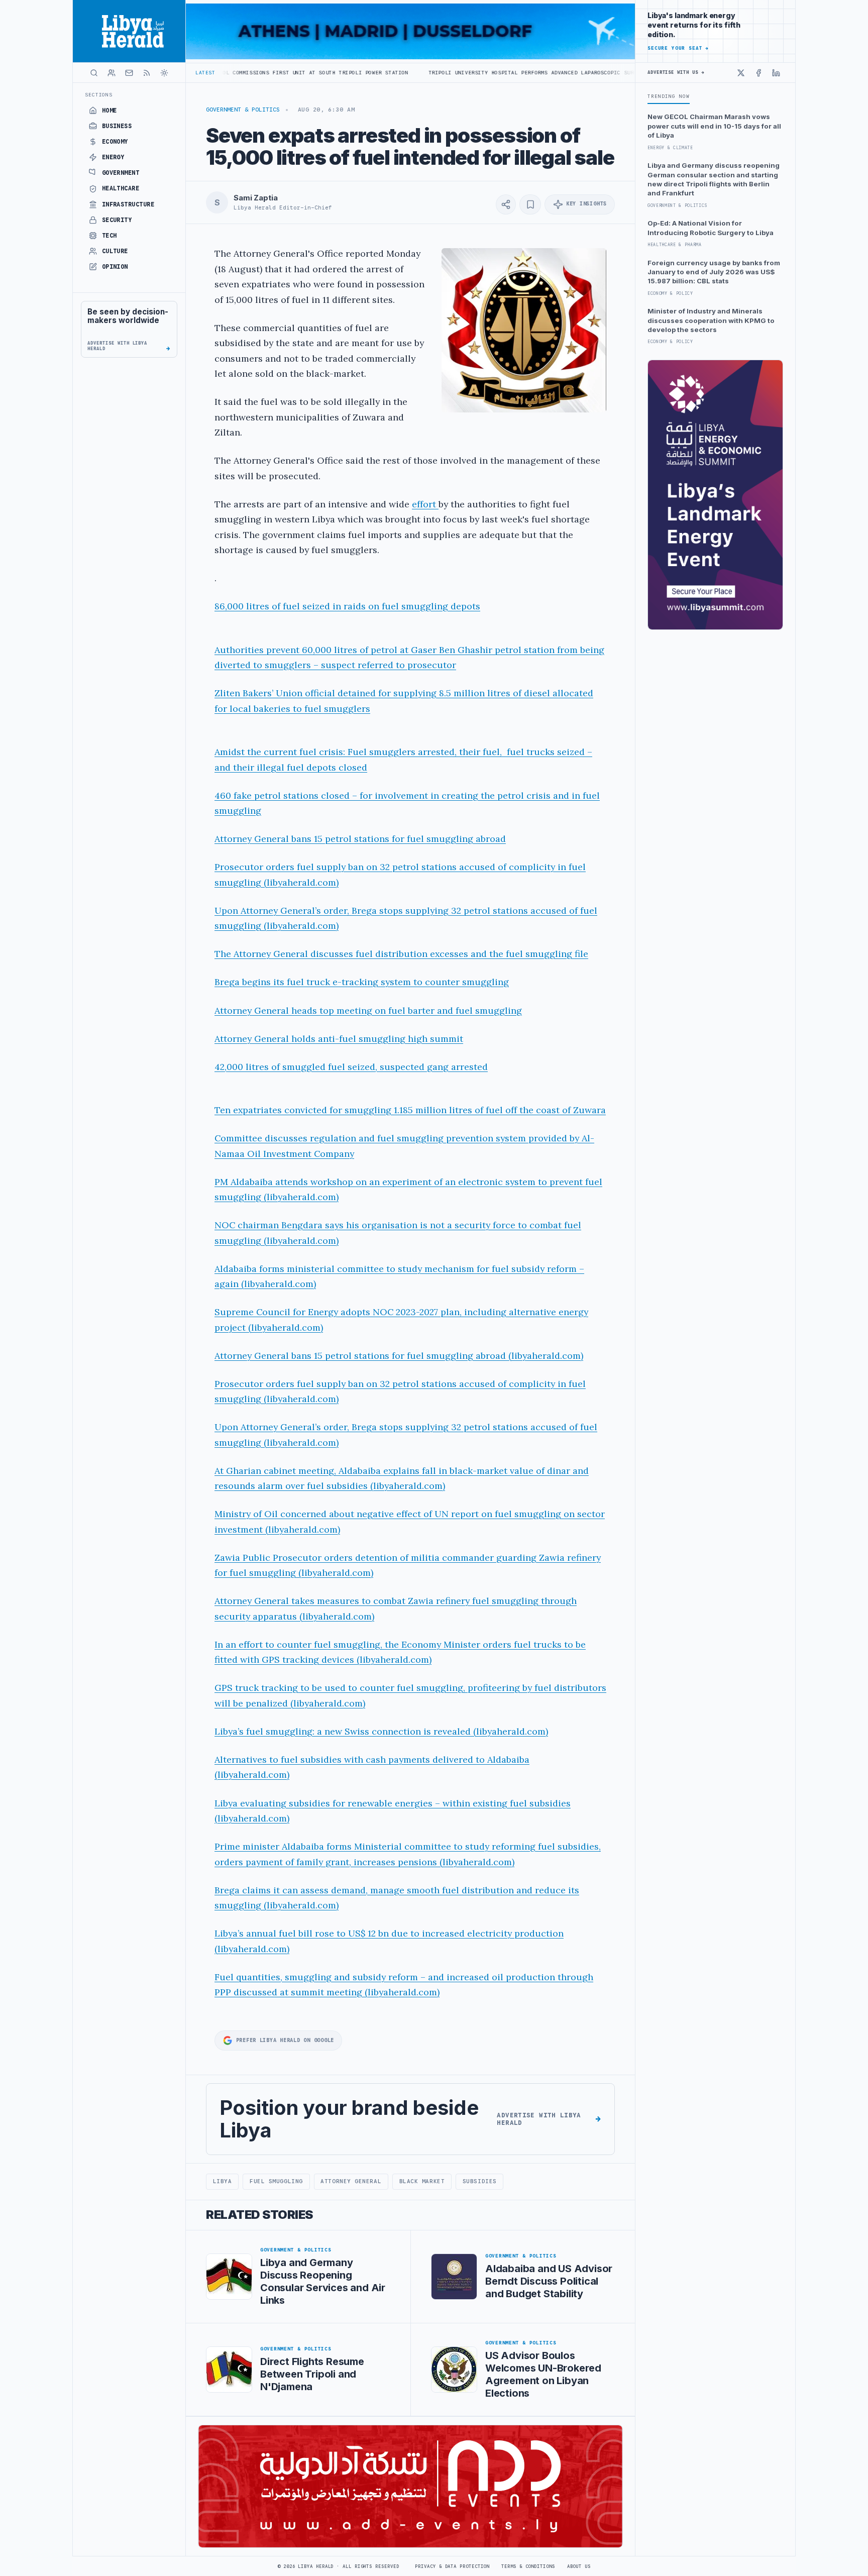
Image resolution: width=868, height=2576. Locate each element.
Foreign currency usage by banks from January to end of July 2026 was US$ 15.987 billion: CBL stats (714, 272)
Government (121, 173)
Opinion (115, 267)
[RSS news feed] (147, 73)
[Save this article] (530, 204)
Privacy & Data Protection (452, 2566)
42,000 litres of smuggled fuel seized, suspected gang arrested (351, 1067)
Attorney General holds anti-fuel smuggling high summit (339, 1039)
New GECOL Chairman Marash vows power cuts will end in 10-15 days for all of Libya (714, 126)
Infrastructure (128, 204)
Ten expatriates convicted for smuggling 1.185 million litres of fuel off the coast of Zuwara (410, 1110)
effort (425, 504)
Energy (113, 157)
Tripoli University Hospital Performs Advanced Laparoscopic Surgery (426, 73)
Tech (110, 236)
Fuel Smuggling (276, 2181)
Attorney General (351, 2181)
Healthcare (121, 188)
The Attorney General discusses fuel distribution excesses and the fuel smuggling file (401, 954)
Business (117, 126)
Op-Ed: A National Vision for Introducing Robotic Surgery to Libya (711, 228)
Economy (115, 142)
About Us (579, 2566)
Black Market (422, 2181)
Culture (115, 251)
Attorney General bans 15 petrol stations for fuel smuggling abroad (360, 839)
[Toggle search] (94, 73)
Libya (223, 2181)
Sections (99, 95)
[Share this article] (506, 204)
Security (117, 220)
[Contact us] (129, 73)
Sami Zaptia (255, 198)
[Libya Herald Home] (129, 31)
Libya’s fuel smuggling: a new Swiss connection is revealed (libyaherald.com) (381, 1731)
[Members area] (112, 73)
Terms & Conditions (528, 2566)
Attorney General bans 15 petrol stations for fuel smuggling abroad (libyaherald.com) (399, 1356)
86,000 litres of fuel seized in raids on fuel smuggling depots (347, 606)
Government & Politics (243, 110)
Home (110, 111)
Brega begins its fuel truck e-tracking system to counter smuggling (362, 982)
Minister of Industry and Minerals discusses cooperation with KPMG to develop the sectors (711, 320)
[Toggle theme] (164, 73)
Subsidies (480, 2181)
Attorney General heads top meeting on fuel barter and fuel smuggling (368, 1010)
